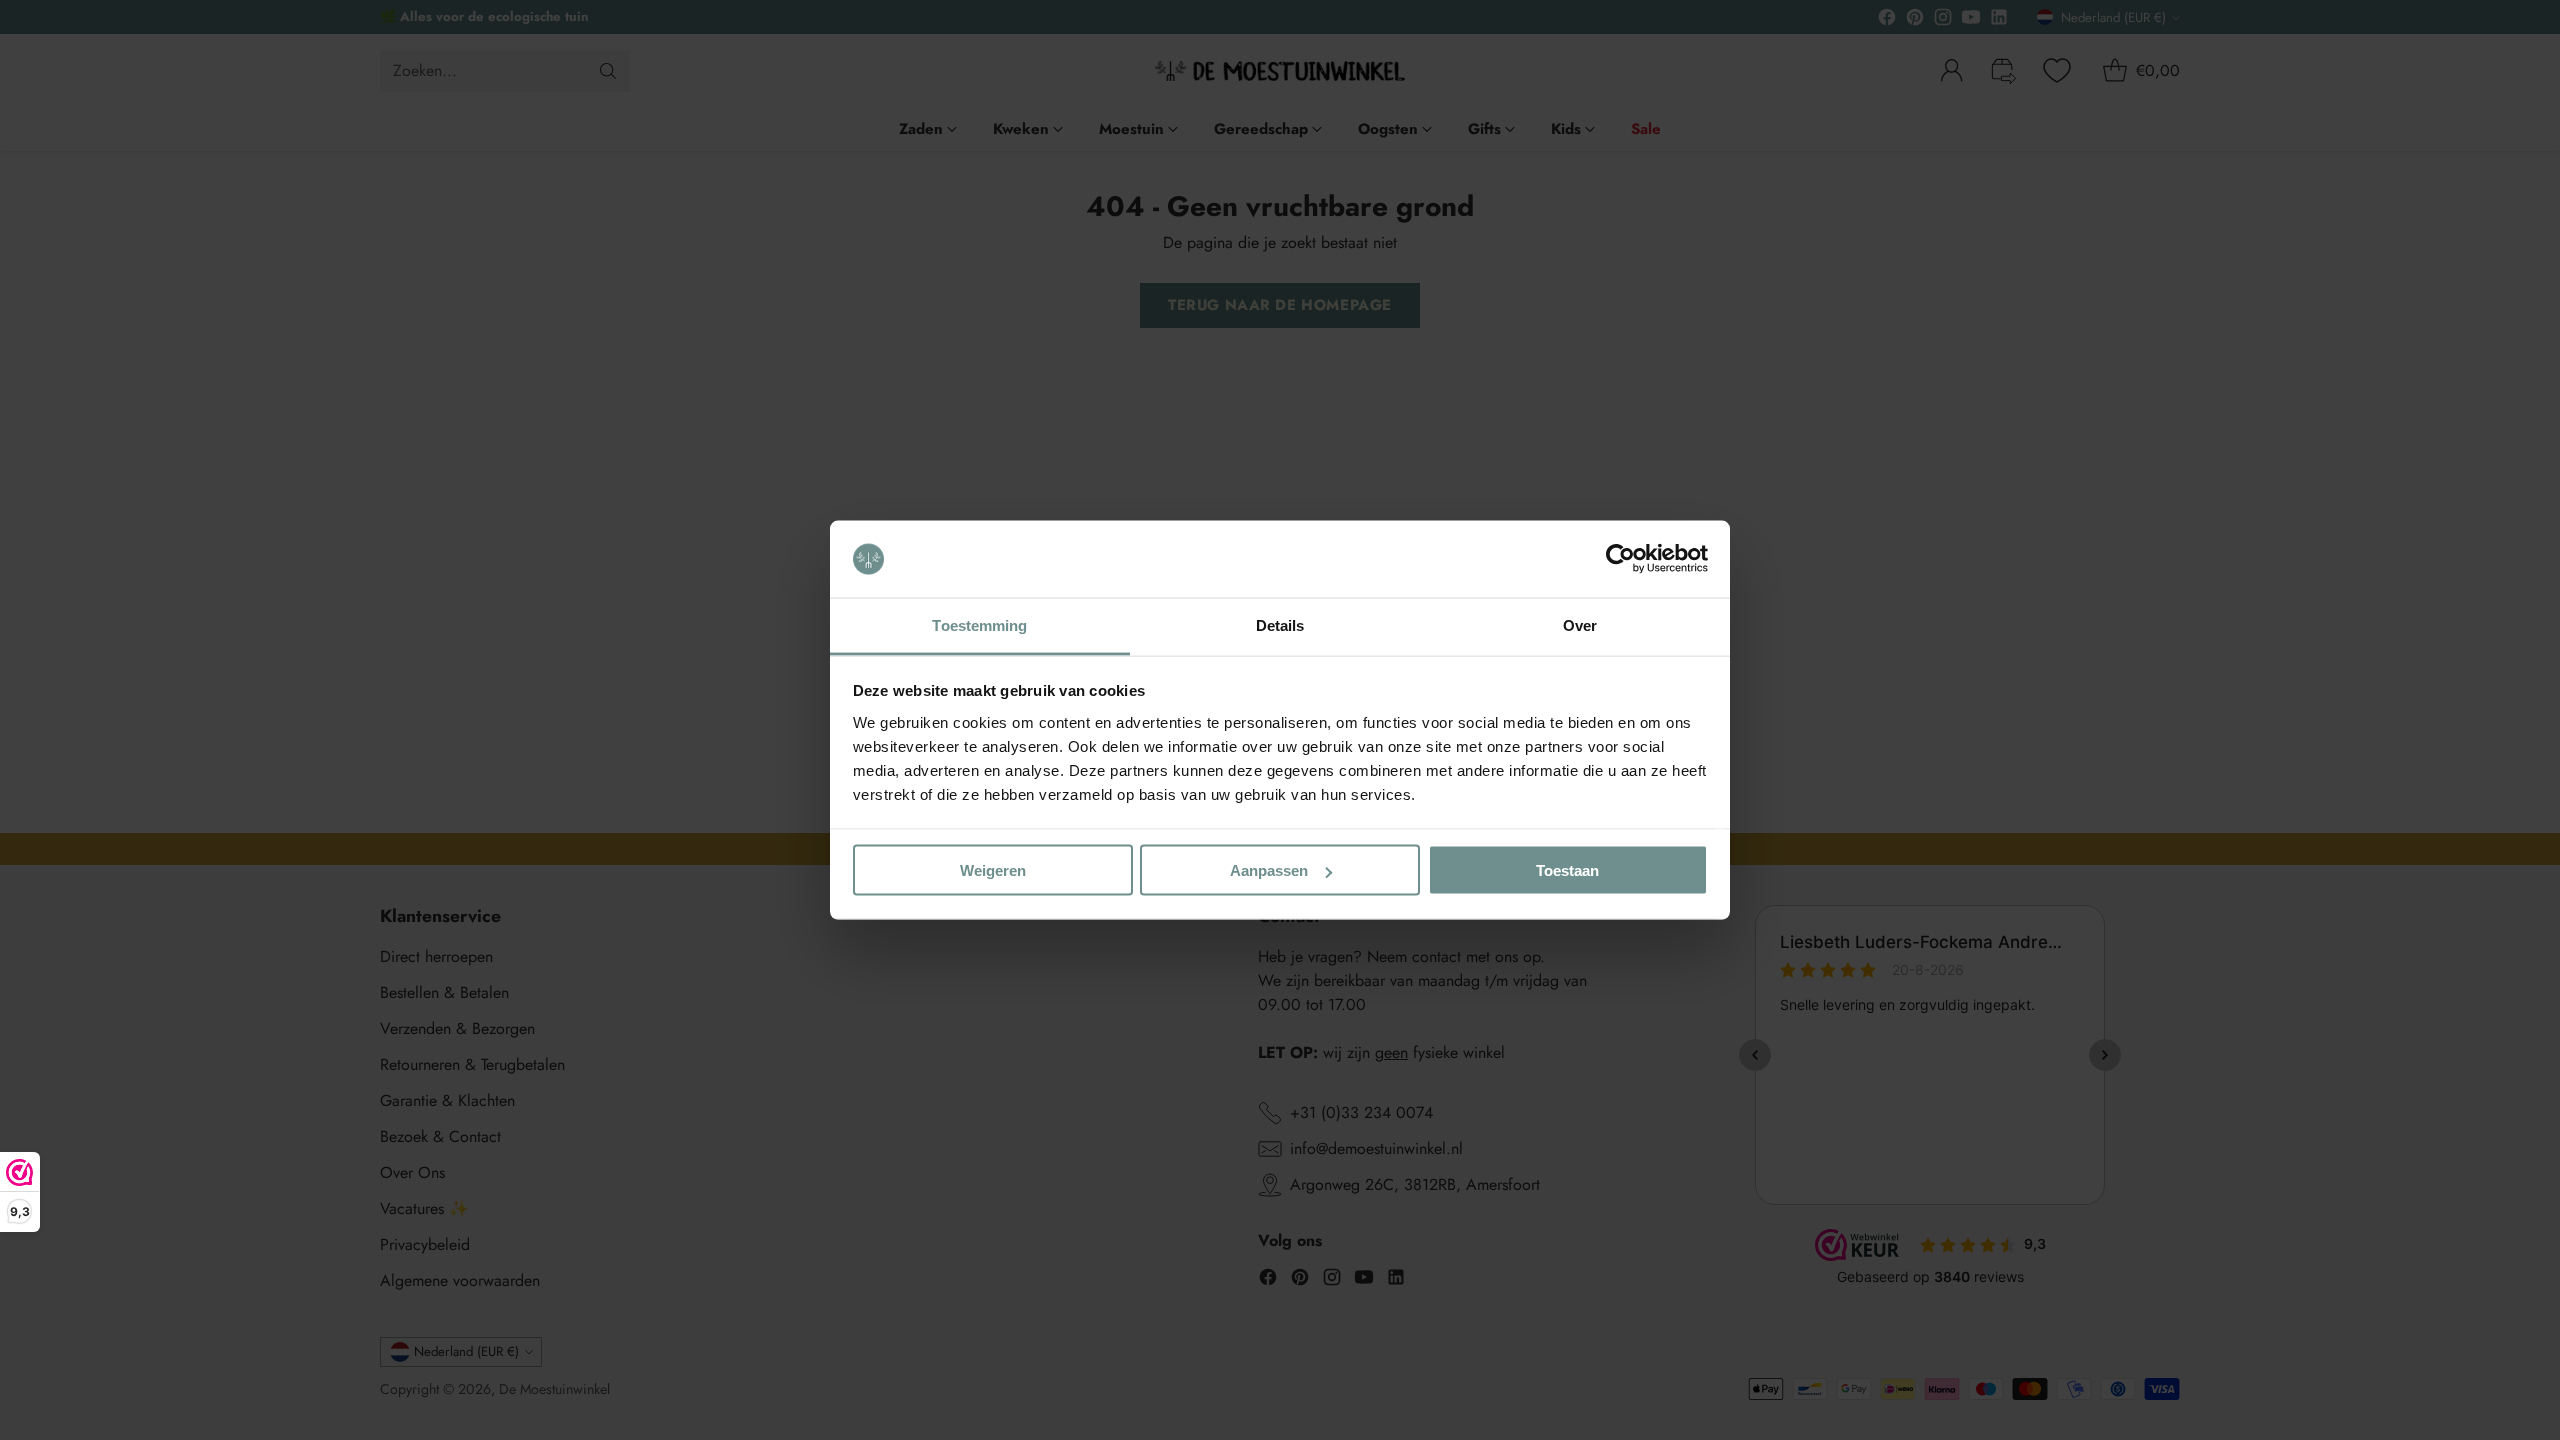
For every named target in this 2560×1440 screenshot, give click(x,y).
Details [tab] (1280, 624)
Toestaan (1567, 870)
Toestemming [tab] (979, 624)
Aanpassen (1269, 870)
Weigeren (993, 870)
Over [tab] (1580, 624)
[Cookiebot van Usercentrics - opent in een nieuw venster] (1620, 559)
